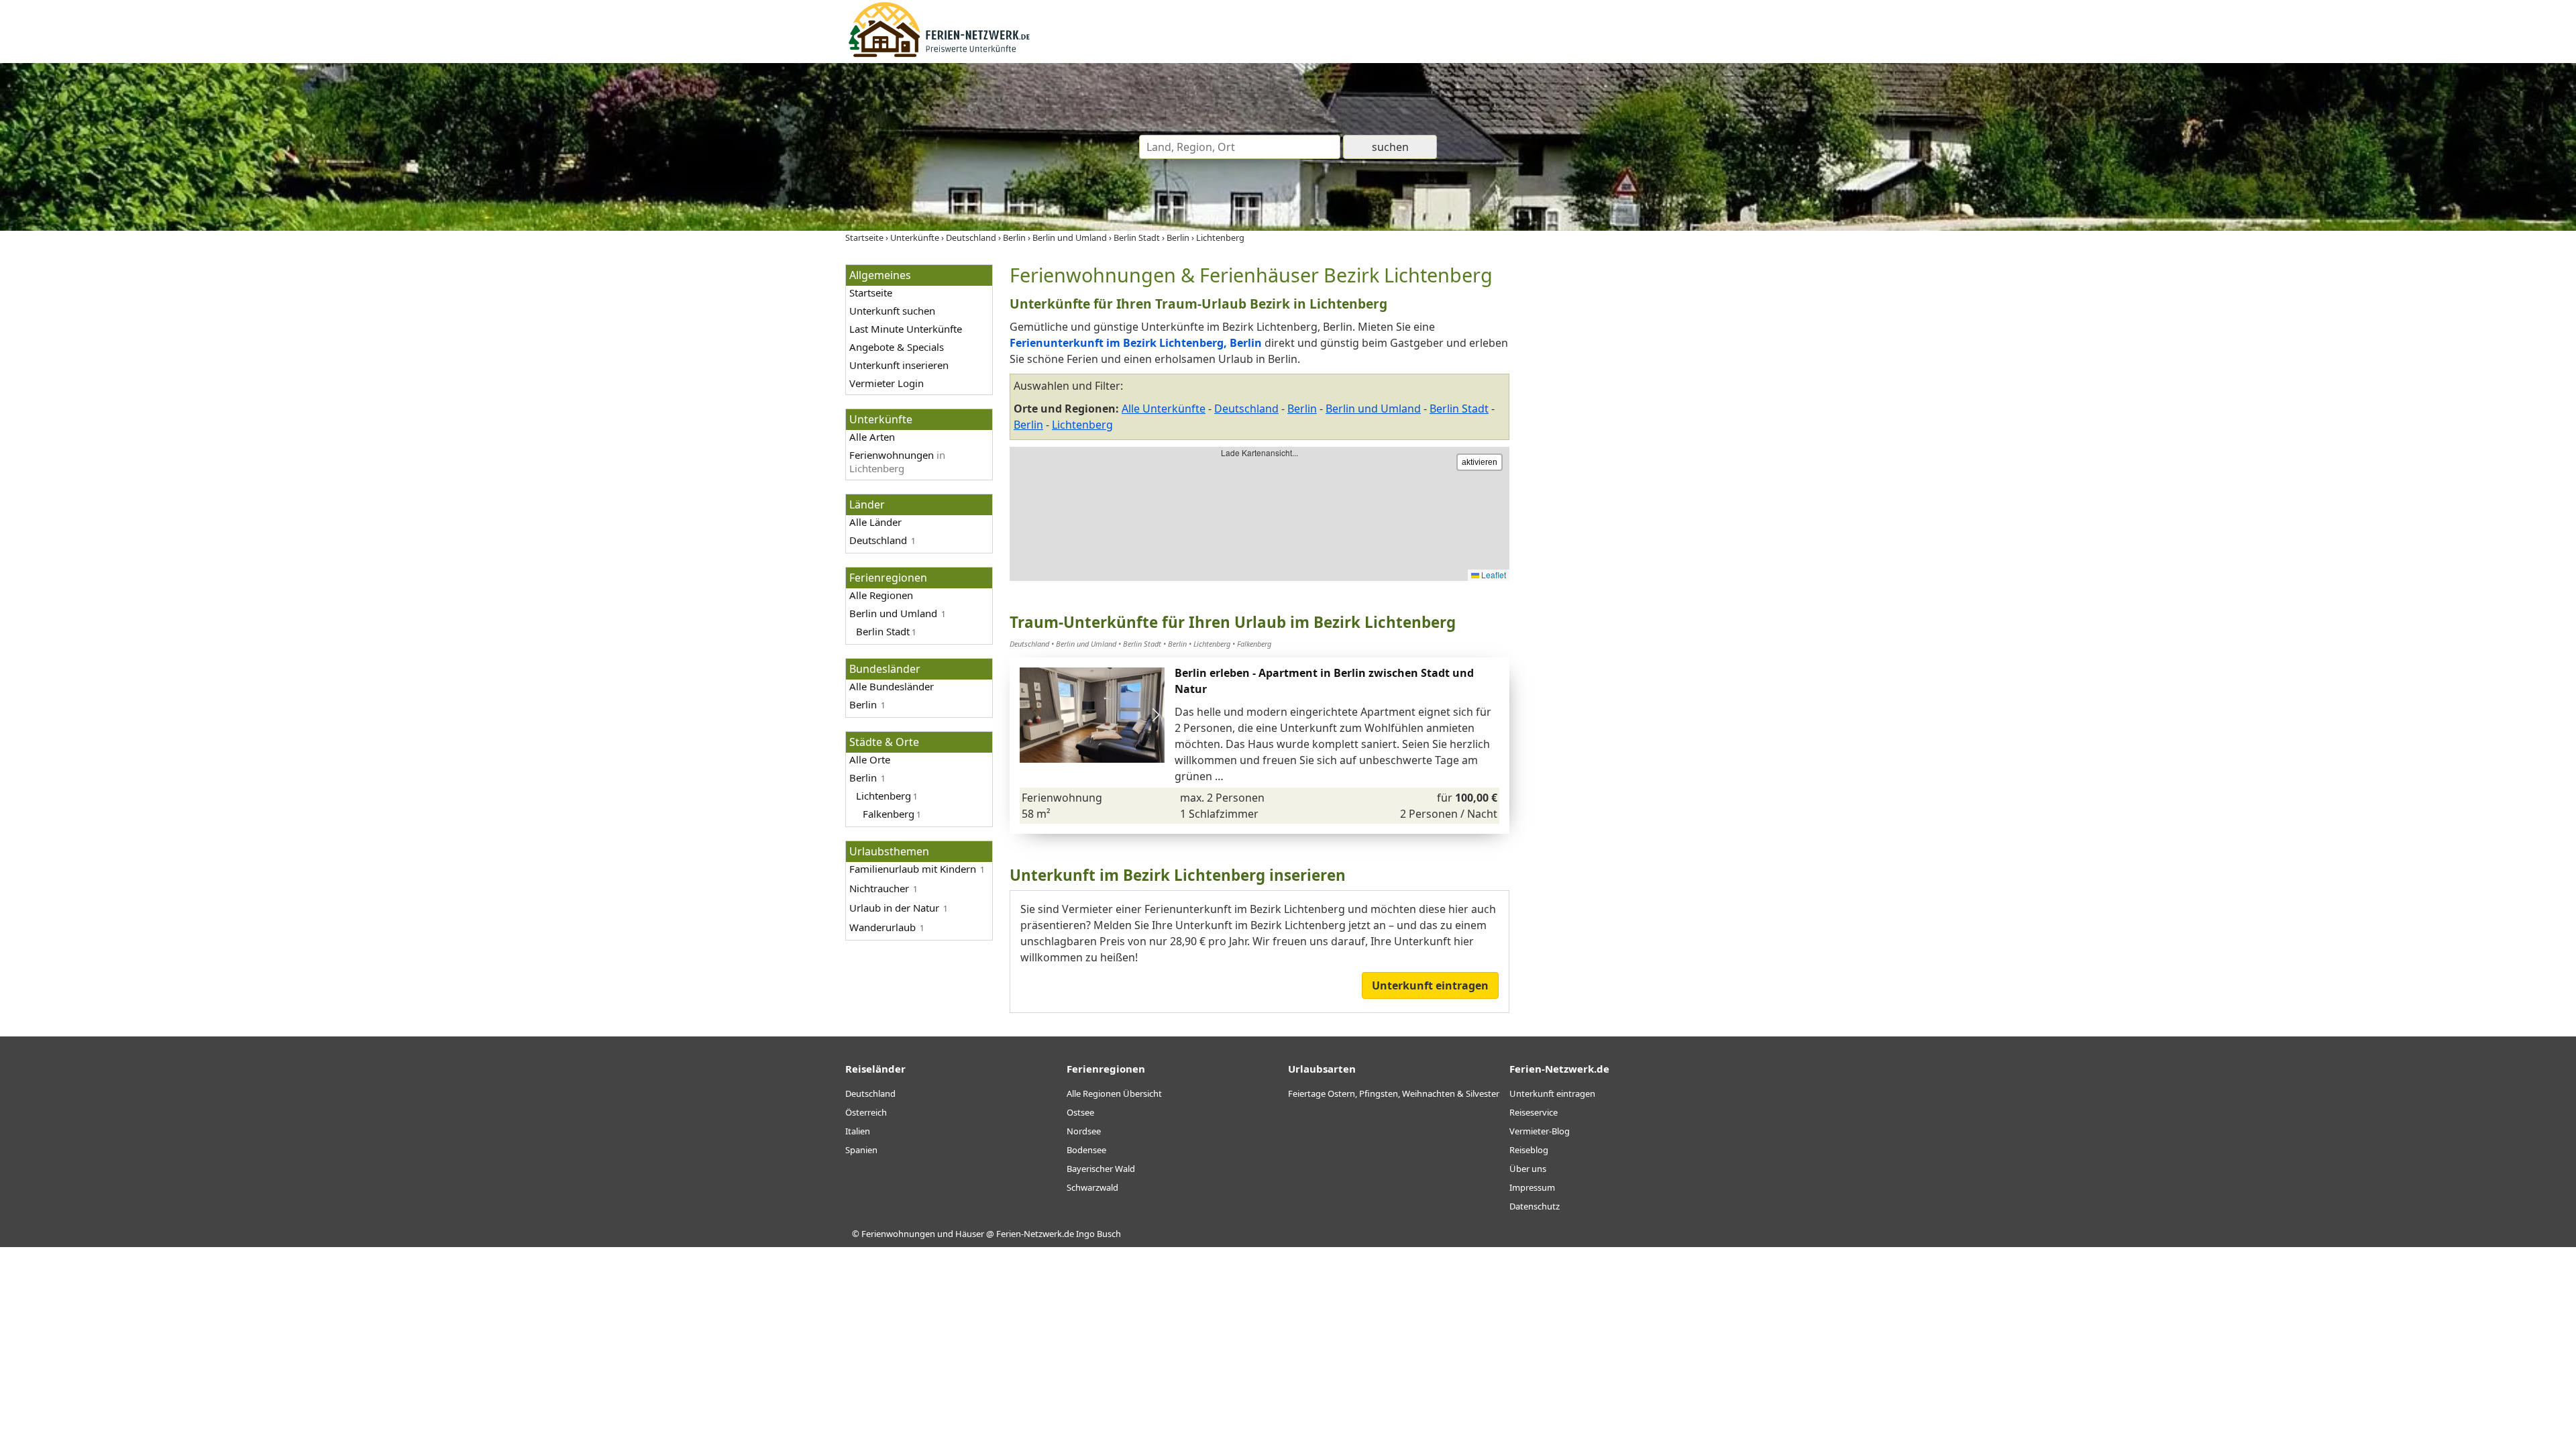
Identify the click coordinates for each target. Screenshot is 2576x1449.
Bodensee (1086, 1150)
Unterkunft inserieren (899, 365)
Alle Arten (872, 437)
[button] (1156, 715)
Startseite (871, 292)
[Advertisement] (1629, 466)
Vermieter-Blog (1540, 1131)
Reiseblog (1529, 1150)
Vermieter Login (887, 383)
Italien (858, 1131)
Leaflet (1493, 575)
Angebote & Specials (897, 347)
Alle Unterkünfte (1164, 409)
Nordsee (1084, 1131)
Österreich (866, 1112)
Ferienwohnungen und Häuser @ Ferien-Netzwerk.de (968, 1234)
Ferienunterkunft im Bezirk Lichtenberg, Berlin (1136, 343)
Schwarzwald (1092, 1187)
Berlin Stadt (1459, 409)
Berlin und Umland (893, 613)
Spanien (861, 1150)
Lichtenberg (883, 796)
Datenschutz (1535, 1206)
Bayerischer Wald (1101, 1169)
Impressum (1532, 1187)
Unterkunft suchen (892, 311)
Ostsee (1080, 1112)
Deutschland (878, 540)
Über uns (1528, 1169)
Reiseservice (1534, 1112)
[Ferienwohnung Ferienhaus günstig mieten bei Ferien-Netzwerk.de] (939, 55)
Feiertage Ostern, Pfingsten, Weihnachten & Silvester (1394, 1093)
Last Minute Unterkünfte (906, 329)
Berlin (863, 704)
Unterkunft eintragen (1430, 985)
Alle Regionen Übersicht (1114, 1093)
